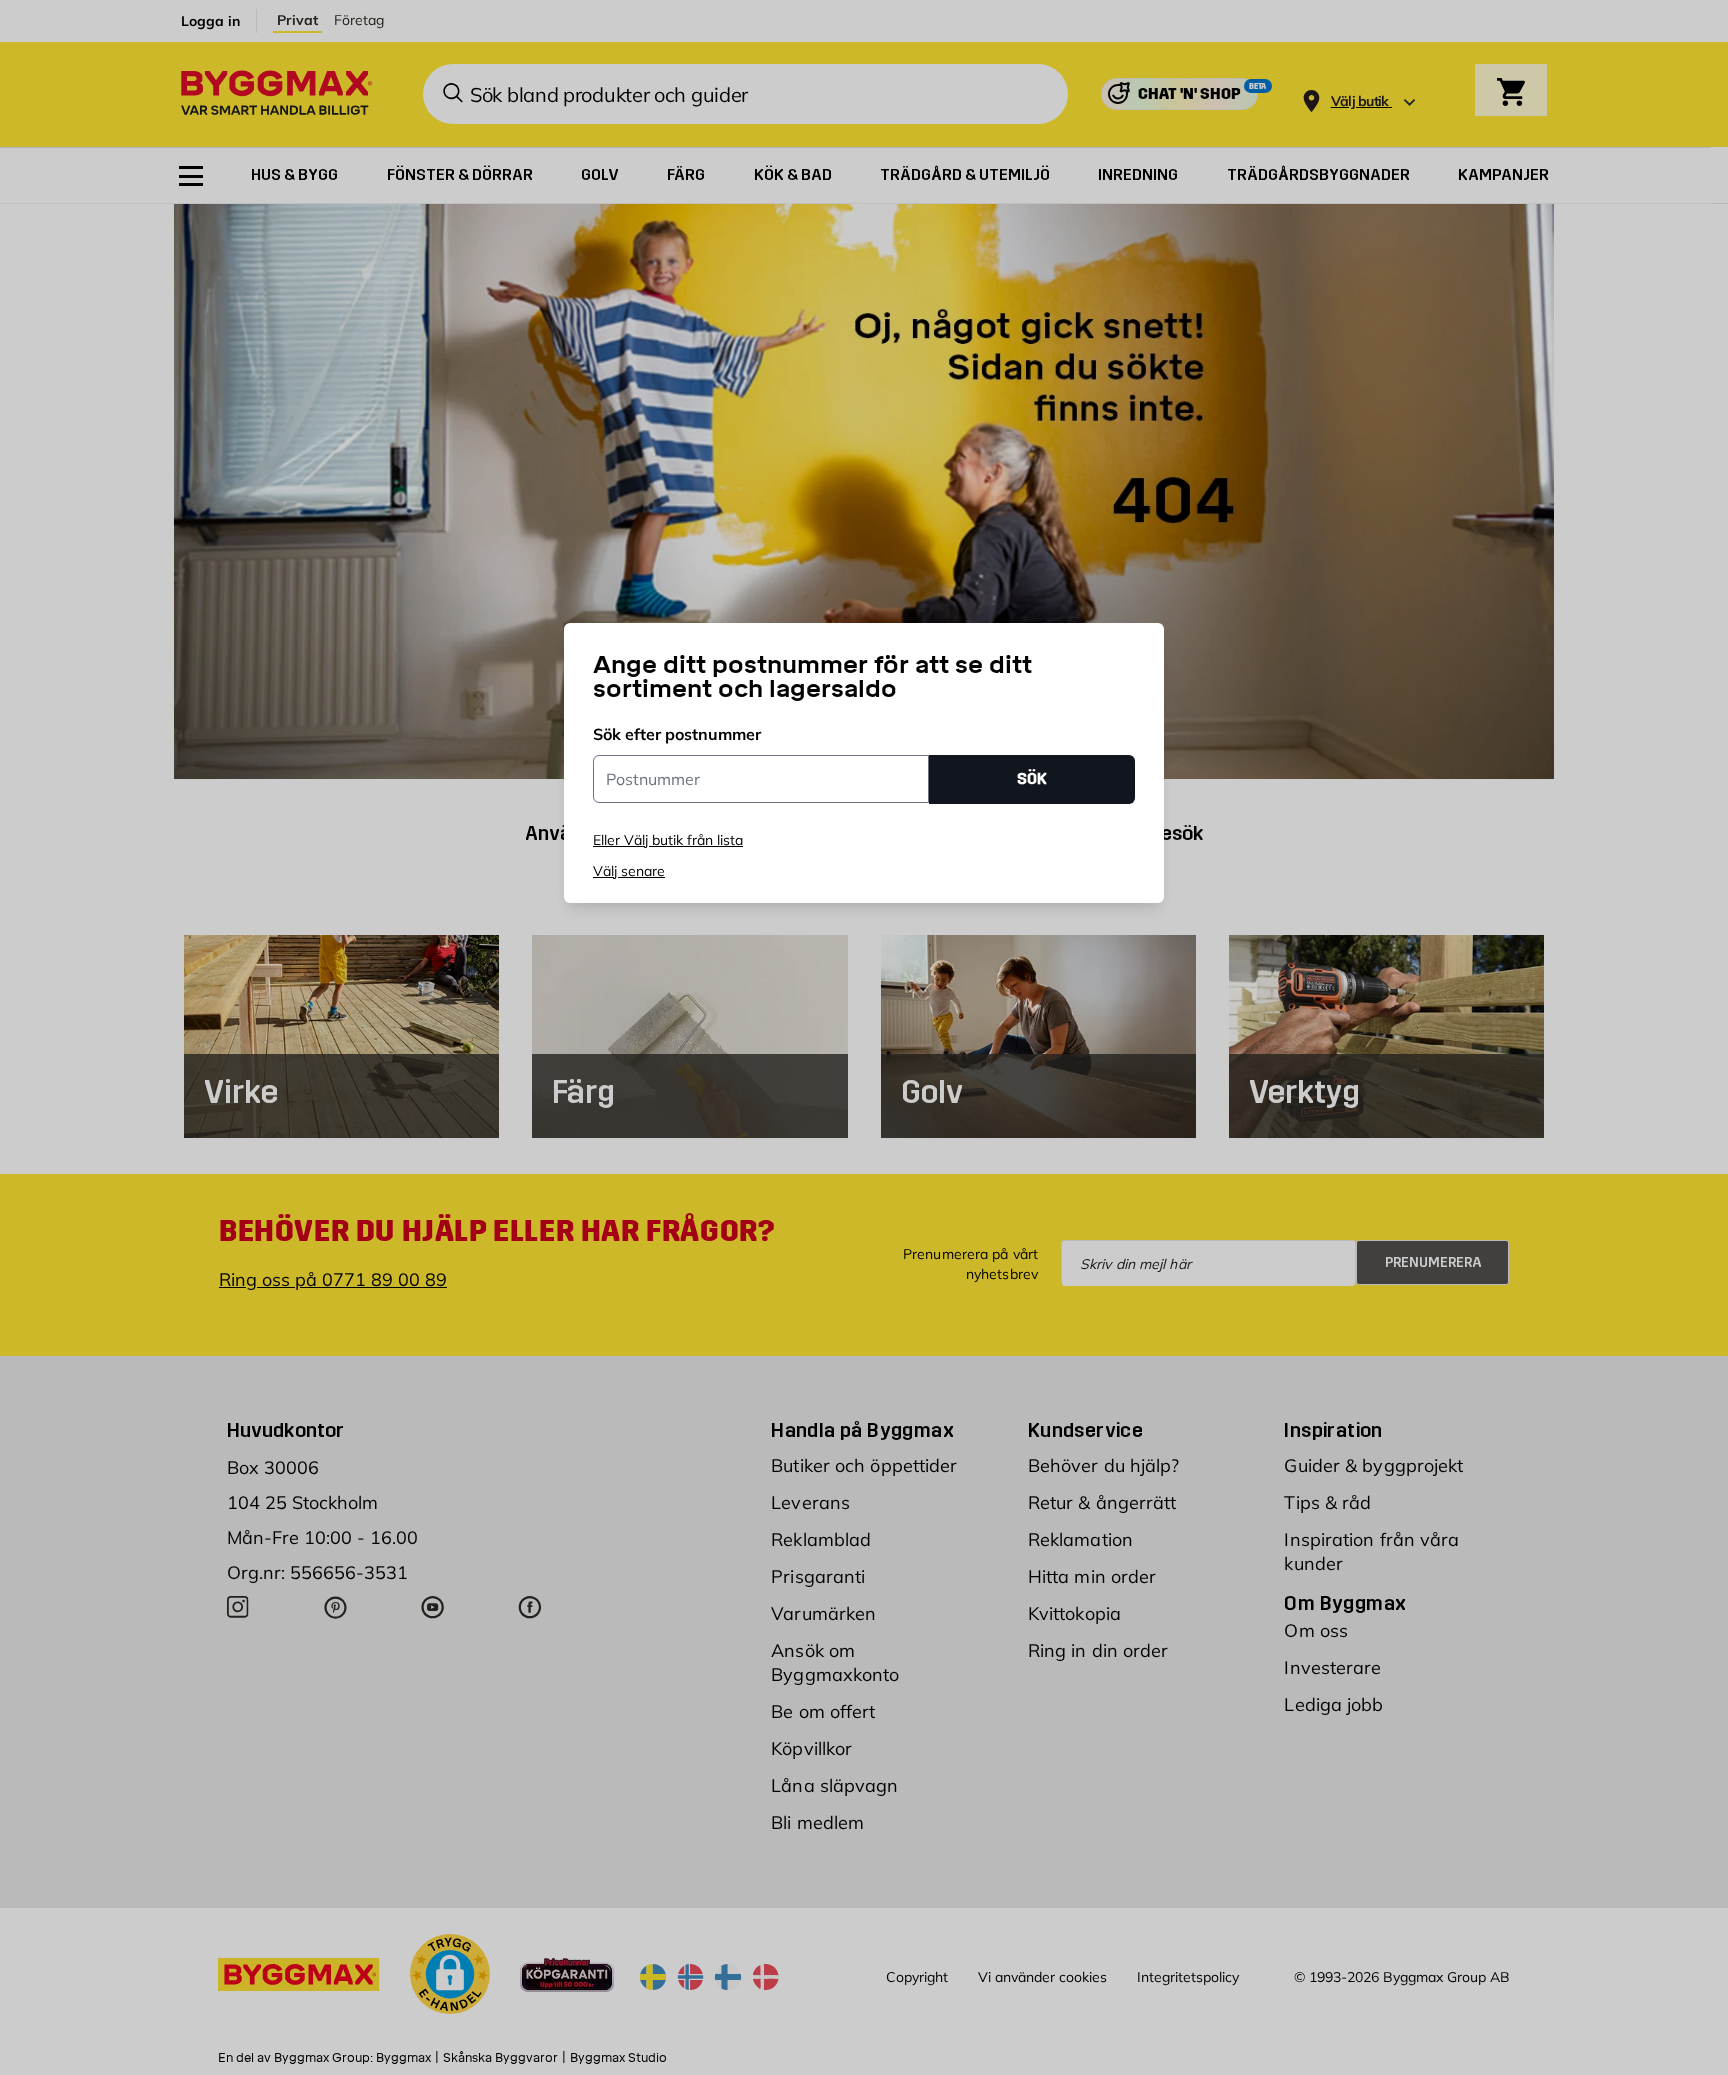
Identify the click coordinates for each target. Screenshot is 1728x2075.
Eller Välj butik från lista (668, 840)
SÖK (1032, 778)
